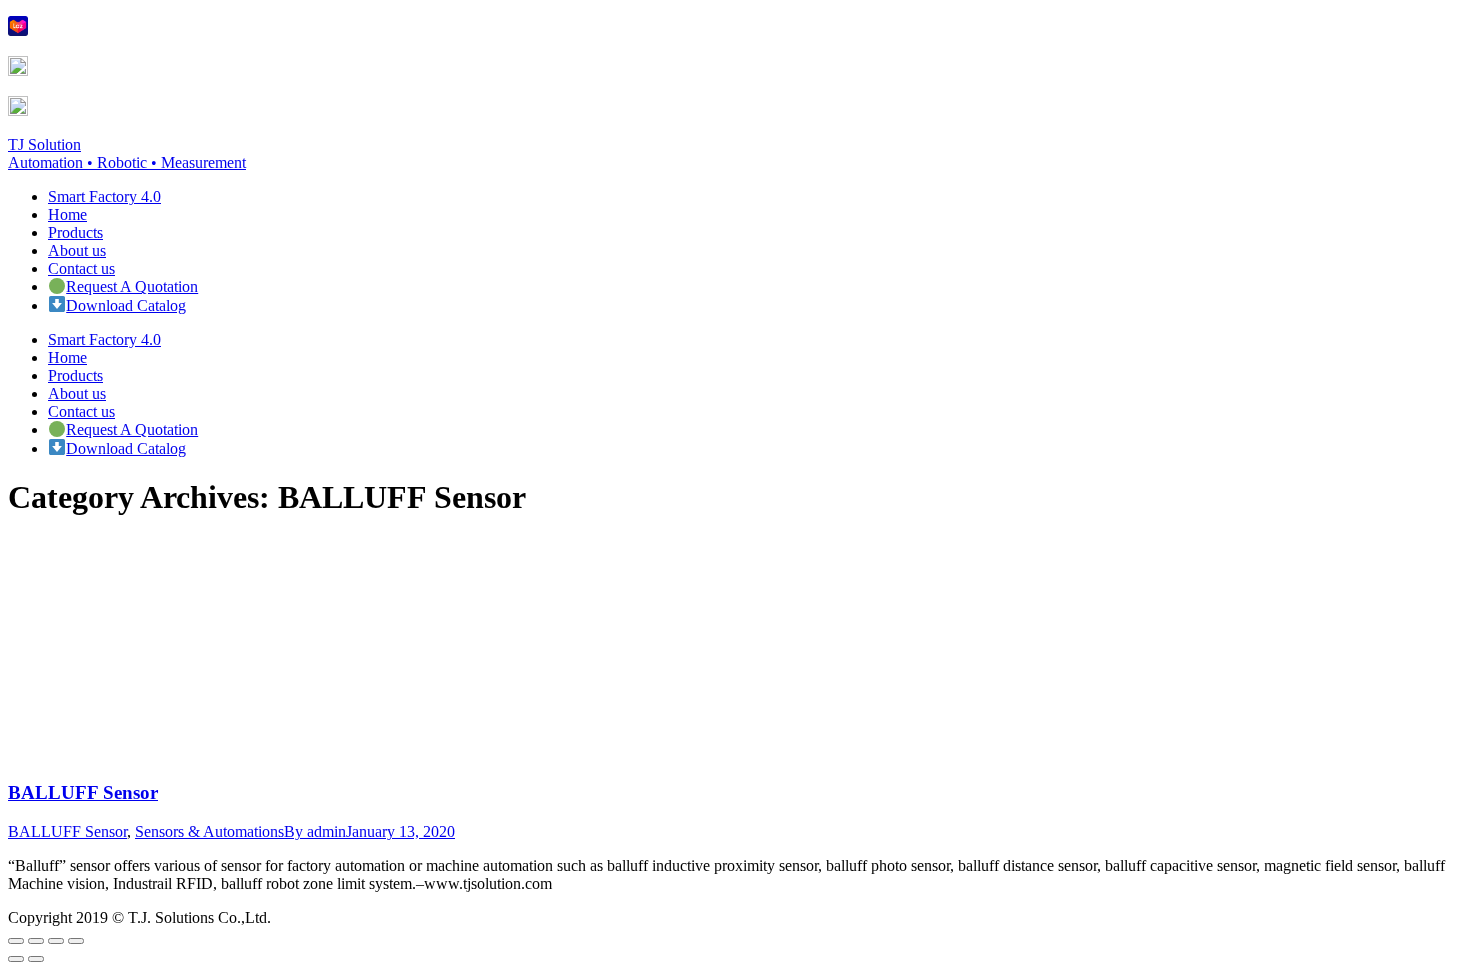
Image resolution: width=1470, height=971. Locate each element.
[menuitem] (104, 196)
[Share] (36, 941)
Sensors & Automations (209, 831)
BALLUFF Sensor (83, 792)
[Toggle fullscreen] (56, 941)
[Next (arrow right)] (36, 959)
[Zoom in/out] (76, 941)
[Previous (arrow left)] (16, 959)
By (315, 831)
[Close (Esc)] (16, 941)
